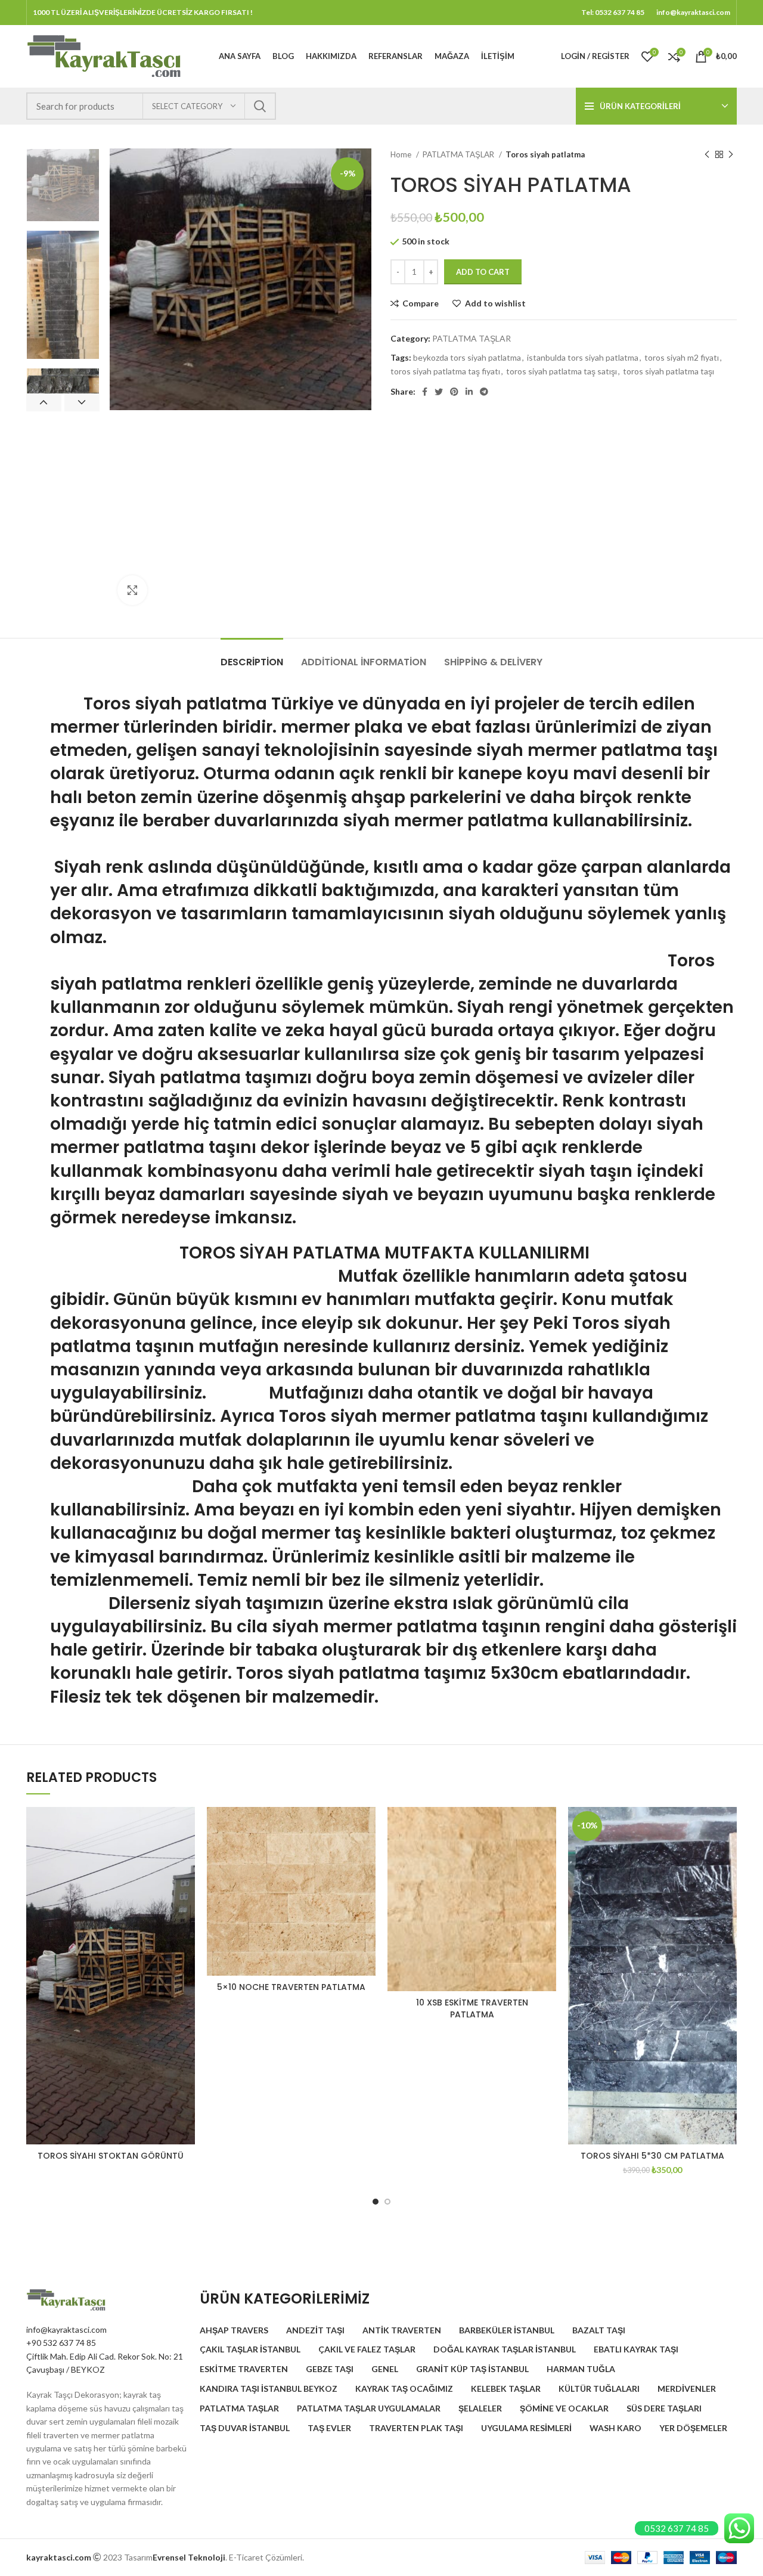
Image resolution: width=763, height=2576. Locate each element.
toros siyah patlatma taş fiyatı (445, 371)
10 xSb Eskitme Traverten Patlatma (472, 2008)
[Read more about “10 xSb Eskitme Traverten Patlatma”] (547, 1853)
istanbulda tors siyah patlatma (583, 357)
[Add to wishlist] (186, 1826)
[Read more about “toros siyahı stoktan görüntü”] (186, 1853)
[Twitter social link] (439, 392)
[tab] (252, 656)
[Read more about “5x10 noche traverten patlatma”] (367, 1853)
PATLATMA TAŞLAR (459, 154)
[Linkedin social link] (469, 392)
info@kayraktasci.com (66, 2329)
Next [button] (82, 402)
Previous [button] (44, 402)
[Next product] (731, 155)
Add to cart (483, 272)
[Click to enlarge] (132, 590)
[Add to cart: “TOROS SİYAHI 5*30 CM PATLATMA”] (728, 1853)
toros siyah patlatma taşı (669, 371)
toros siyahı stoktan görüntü (111, 2156)
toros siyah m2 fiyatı (682, 357)
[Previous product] (707, 155)
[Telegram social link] (484, 392)
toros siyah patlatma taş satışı (562, 371)
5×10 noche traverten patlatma (291, 1987)
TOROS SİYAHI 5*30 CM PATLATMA (652, 2156)
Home (402, 154)
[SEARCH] (260, 106)
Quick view (186, 1880)
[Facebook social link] (425, 392)
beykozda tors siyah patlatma (467, 357)
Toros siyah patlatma (159, 704)
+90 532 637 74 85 (61, 2343)
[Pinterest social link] (454, 392)
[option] (63, 185)
